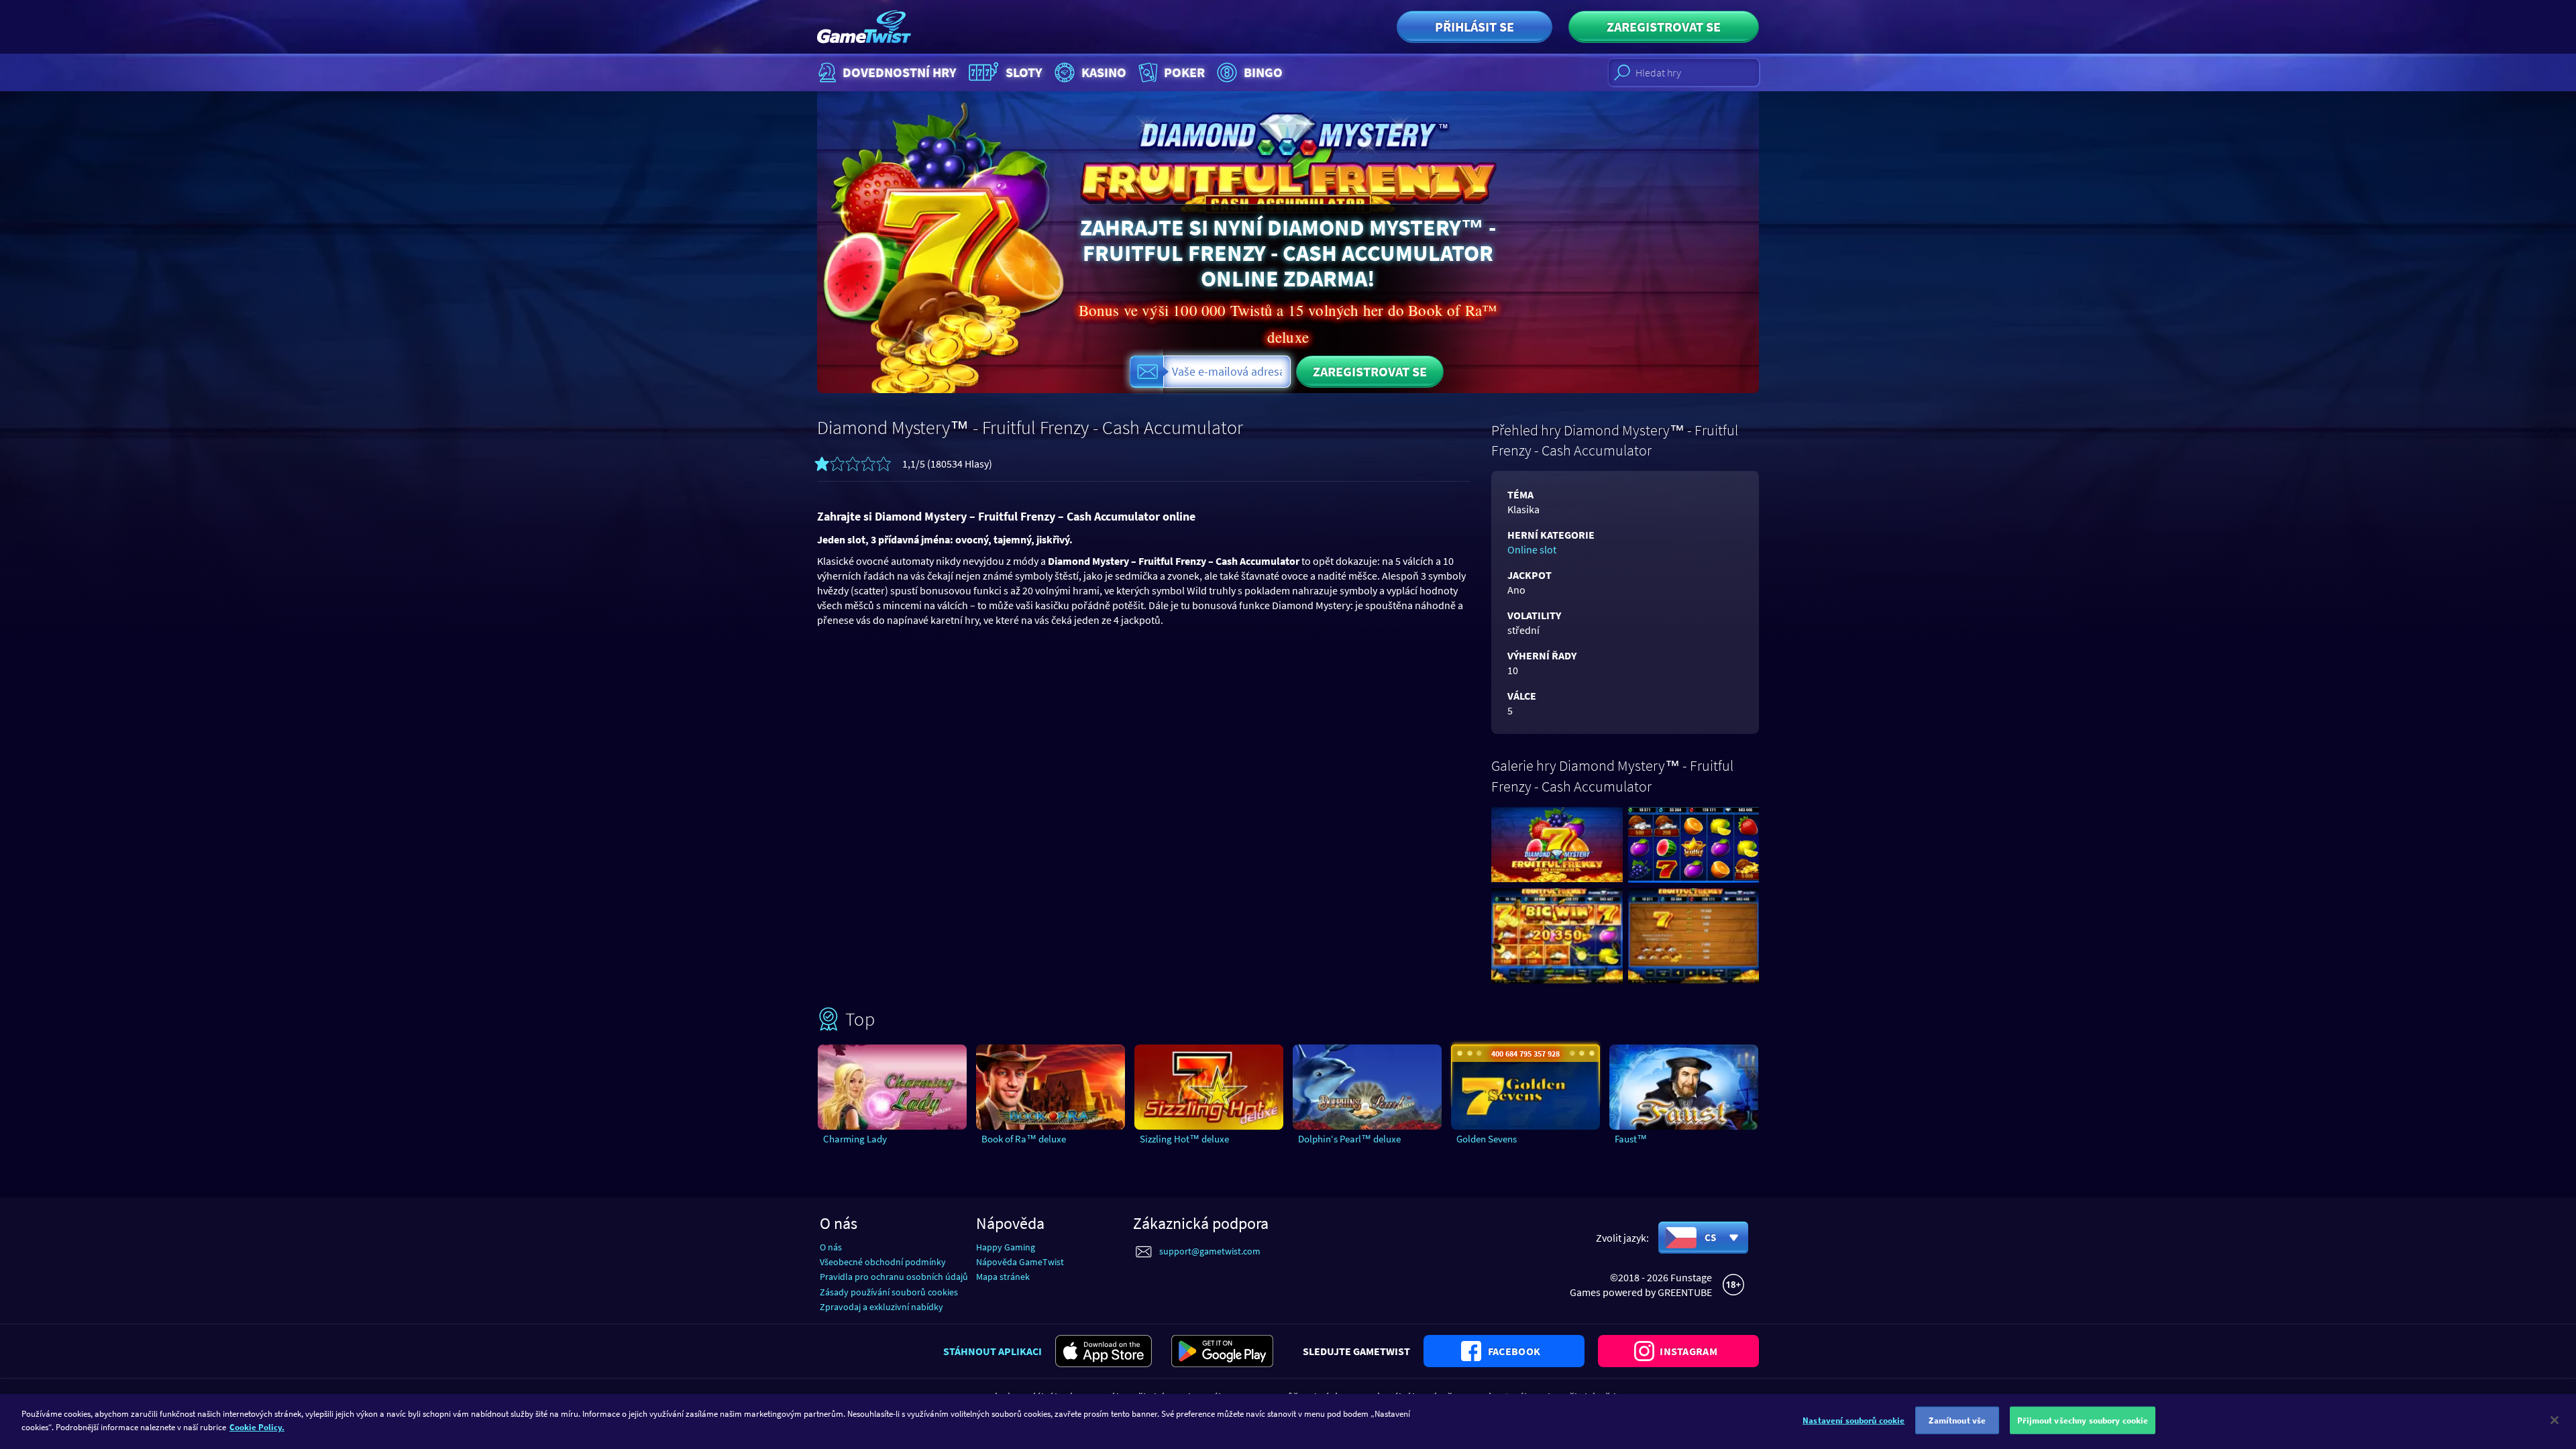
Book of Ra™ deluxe (1024, 1139)
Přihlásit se (1474, 26)
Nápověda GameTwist (1020, 1262)
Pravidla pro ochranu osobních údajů (894, 1277)
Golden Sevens (1487, 1139)
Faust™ (1631, 1139)
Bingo (1263, 72)
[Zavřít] (2555, 1420)
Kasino (1104, 72)
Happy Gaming (1006, 1247)
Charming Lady (855, 1139)
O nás (831, 1247)
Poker (1184, 72)
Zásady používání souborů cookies (889, 1292)
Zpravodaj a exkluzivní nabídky (881, 1307)
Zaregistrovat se (1664, 26)
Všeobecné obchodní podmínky (883, 1262)
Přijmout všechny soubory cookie (2083, 1420)
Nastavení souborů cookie (1854, 1420)
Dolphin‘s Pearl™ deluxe (1349, 1139)
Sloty (1024, 72)
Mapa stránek (1003, 1277)
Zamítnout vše (1957, 1420)
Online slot (1532, 549)
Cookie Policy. (257, 1427)
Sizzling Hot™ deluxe (1184, 1139)
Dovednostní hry (900, 72)
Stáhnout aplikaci (992, 1351)
